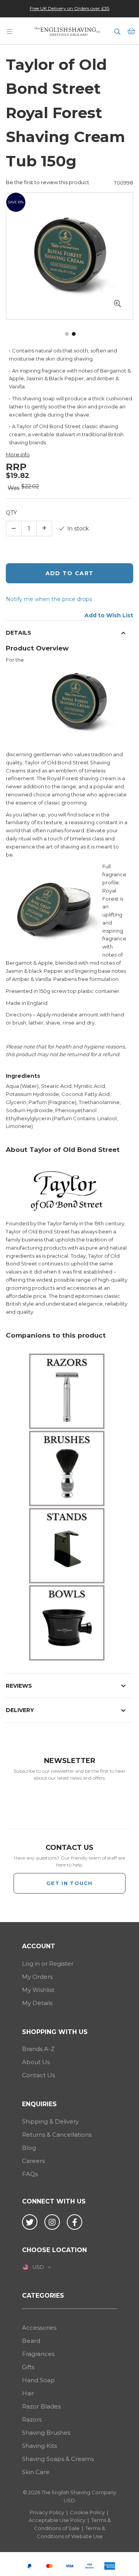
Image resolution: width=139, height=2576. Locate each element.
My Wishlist (38, 1990)
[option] (69, 8)
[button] (117, 304)
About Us (36, 2062)
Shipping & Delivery (50, 2121)
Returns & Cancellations (57, 2135)
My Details (37, 2003)
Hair (28, 2393)
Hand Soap (38, 2380)
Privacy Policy (47, 2512)
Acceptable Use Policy (57, 2520)
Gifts (28, 2367)
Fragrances (38, 2354)
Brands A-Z (38, 2049)
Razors (32, 2419)
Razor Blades (41, 2406)
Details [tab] (19, 633)
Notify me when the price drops (49, 599)
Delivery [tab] (20, 1710)
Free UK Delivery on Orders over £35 (69, 8)
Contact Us (38, 2075)
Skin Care (36, 2472)
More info (18, 454)
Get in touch (69, 1883)
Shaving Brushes (46, 2433)
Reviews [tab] (19, 1686)
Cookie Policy (87, 2512)
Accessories (39, 2328)
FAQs (30, 2174)
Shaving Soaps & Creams (58, 2459)
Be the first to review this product (47, 182)
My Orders (37, 1977)
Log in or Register (48, 1964)
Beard (31, 2341)
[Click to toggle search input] (117, 31)
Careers (33, 2161)
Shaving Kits (39, 2446)
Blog (29, 2148)
